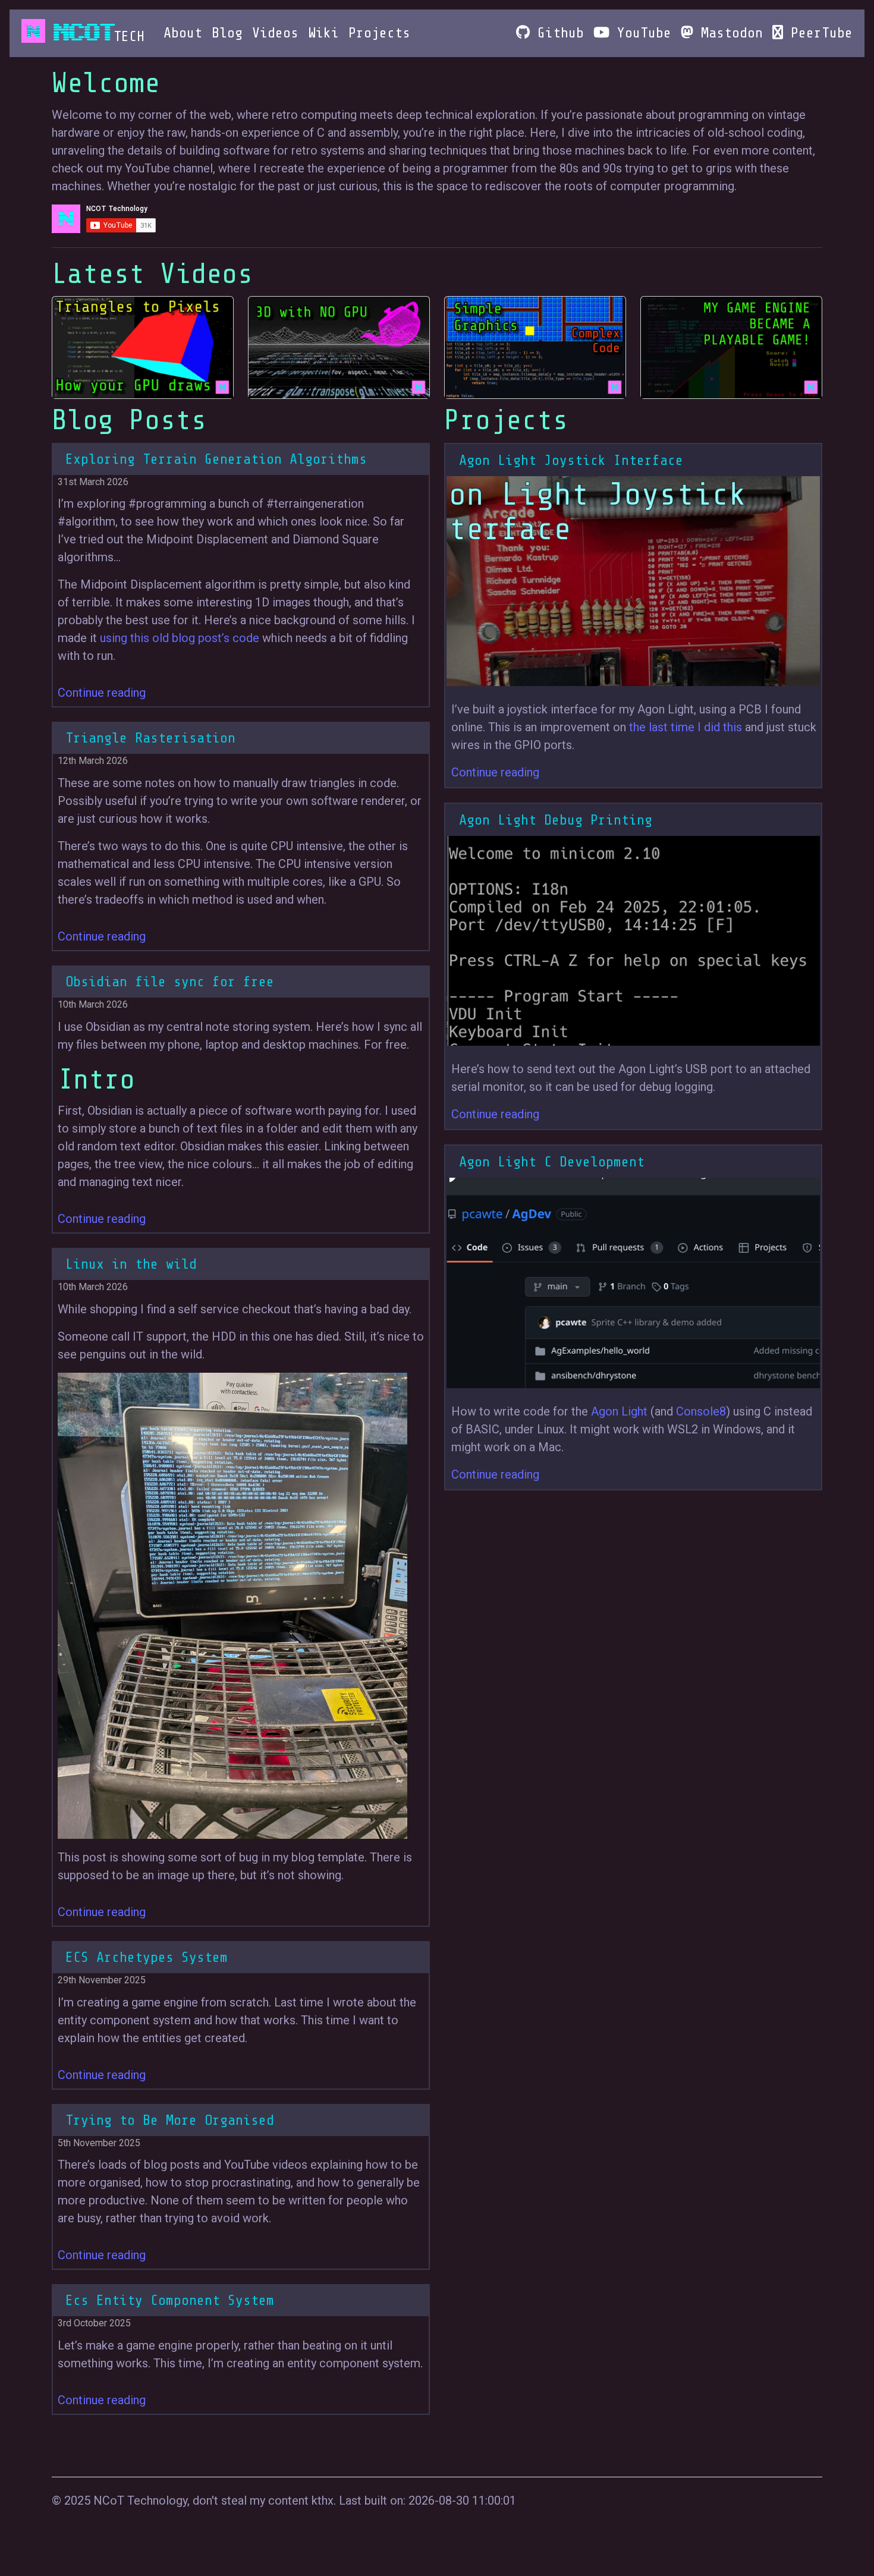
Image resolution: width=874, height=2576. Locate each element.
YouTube (640, 33)
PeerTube (818, 33)
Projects (379, 33)
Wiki (323, 33)
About (183, 33)
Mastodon (728, 33)
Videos (275, 33)
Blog (227, 33)
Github (557, 33)
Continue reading (102, 693)
